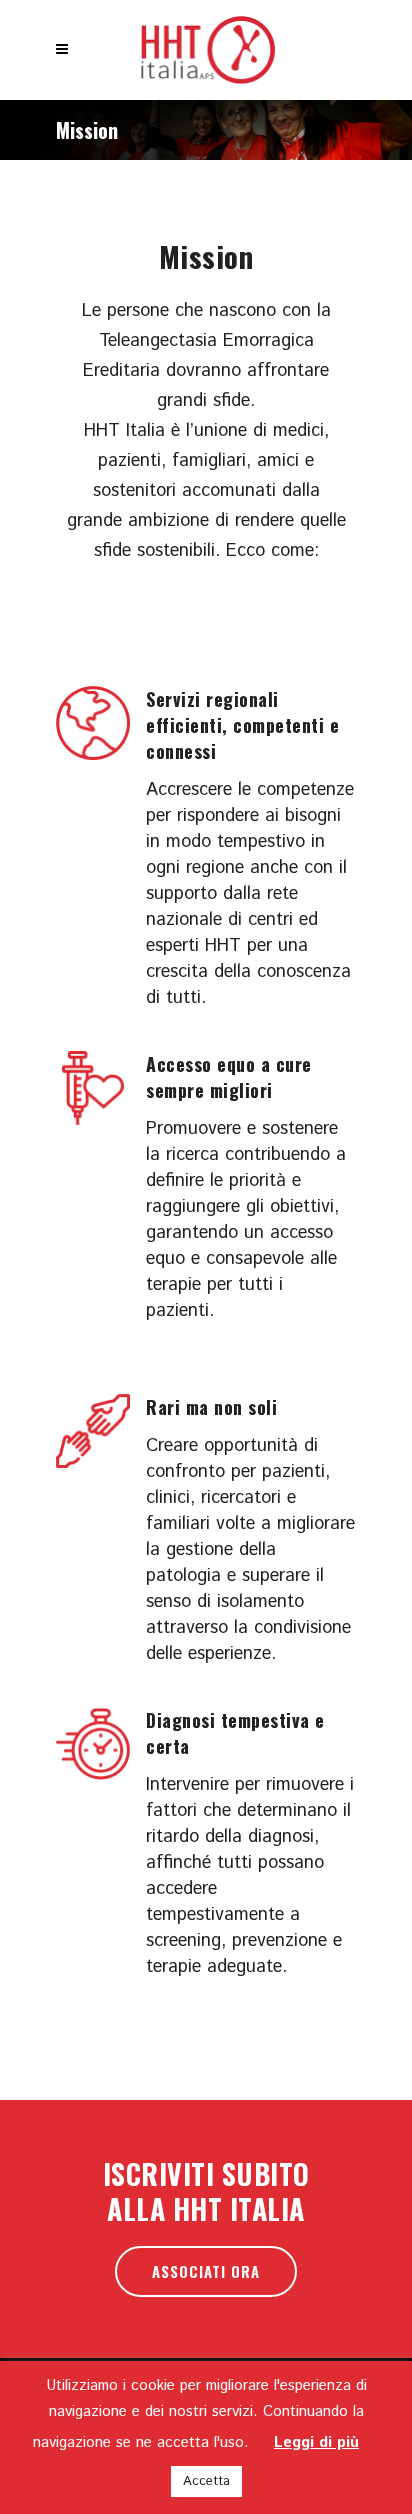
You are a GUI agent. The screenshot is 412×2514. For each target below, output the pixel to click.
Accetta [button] (206, 2481)
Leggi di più (316, 2442)
